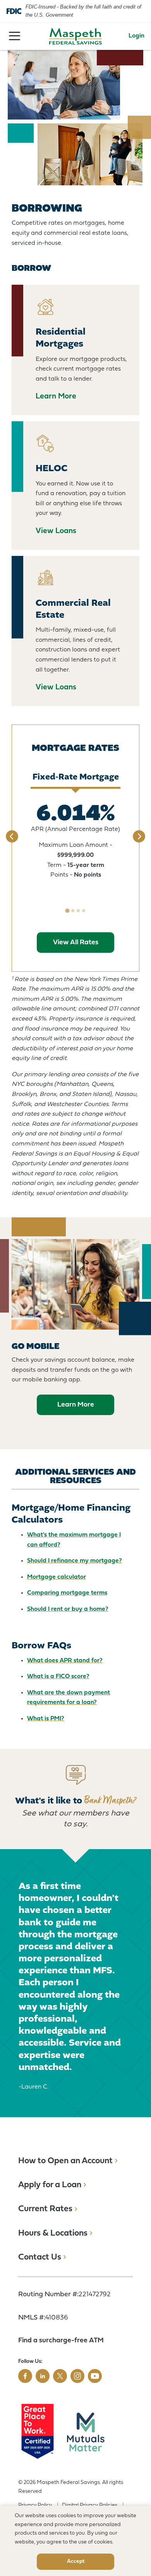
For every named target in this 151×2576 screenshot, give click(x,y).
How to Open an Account (65, 2161)
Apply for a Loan (50, 2185)
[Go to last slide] (12, 836)
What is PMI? (46, 1719)
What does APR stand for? (65, 1661)
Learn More (76, 1405)
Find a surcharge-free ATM (61, 2341)
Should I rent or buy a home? (68, 1609)
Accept (76, 2561)
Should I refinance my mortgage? (75, 1561)
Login (136, 36)
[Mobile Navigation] (15, 36)
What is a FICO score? (58, 1677)
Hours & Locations (53, 2233)
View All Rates (76, 943)
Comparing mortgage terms (67, 1593)
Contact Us (40, 2257)
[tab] (67, 910)
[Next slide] (139, 836)
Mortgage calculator (57, 1577)
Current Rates (45, 2209)
